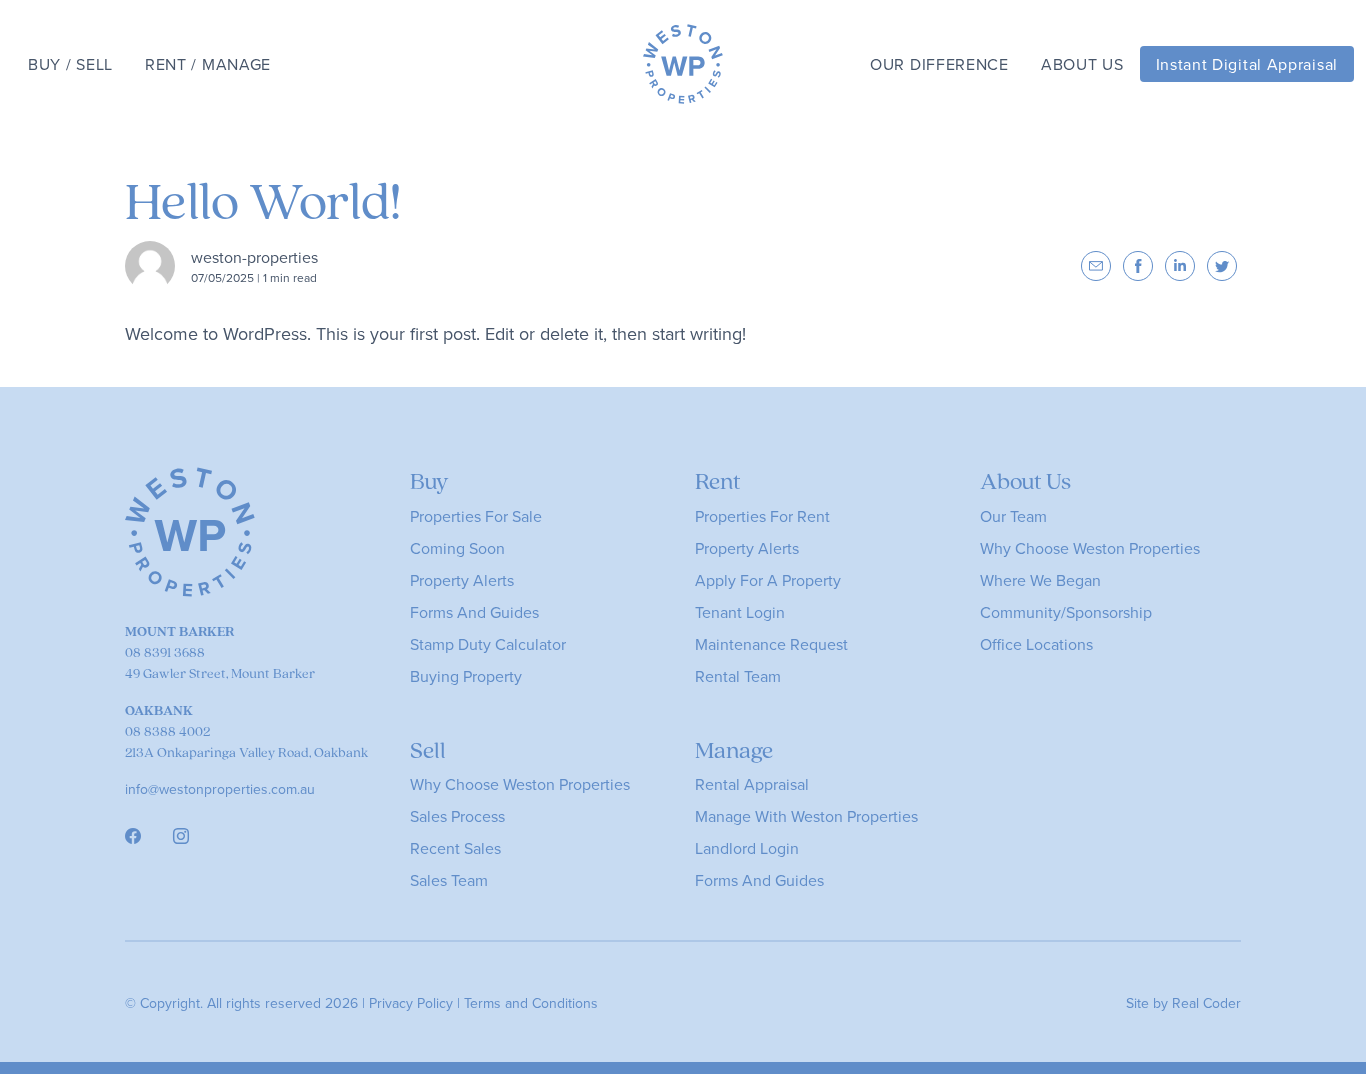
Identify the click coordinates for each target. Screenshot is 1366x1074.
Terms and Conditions (531, 1003)
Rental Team (738, 676)
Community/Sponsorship (1066, 612)
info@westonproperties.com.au (220, 789)
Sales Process (457, 816)
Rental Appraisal (752, 784)
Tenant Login (740, 612)
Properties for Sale (476, 516)
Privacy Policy (411, 1003)
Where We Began (1040, 580)
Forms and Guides (474, 612)
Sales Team (449, 880)
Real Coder (1206, 1003)
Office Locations (1036, 644)
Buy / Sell (70, 64)
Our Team (1013, 516)
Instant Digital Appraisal (1247, 64)
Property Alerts (462, 580)
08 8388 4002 (167, 731)
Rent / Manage (208, 64)
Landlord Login (747, 848)
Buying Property (466, 676)
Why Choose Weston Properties (1090, 548)
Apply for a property (768, 580)
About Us (1082, 64)
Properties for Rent (762, 516)
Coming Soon (457, 548)
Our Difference (939, 64)
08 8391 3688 (165, 652)
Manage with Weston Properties (806, 816)
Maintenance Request (771, 644)
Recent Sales (455, 848)
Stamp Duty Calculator (488, 644)
